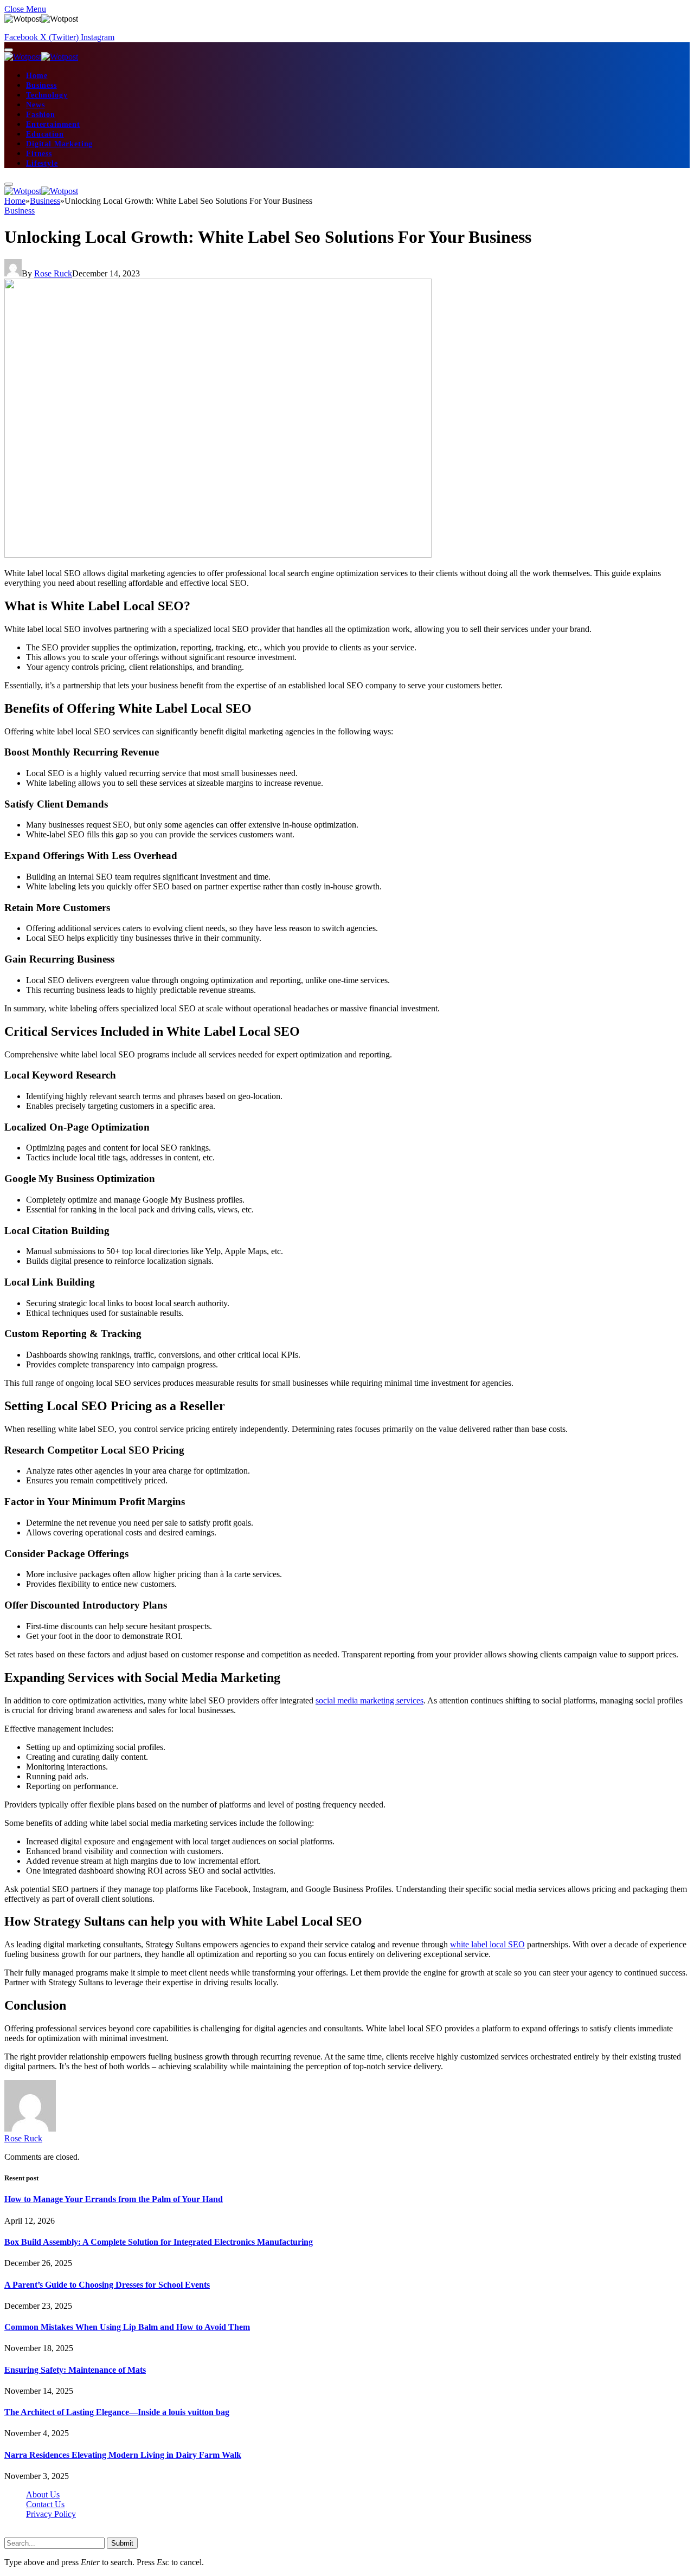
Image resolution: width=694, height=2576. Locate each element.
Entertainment (53, 124)
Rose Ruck (53, 273)
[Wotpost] (41, 57)
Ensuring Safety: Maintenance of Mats (75, 2370)
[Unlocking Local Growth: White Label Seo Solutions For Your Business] (218, 555)
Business (41, 85)
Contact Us (45, 2504)
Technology (47, 95)
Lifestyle (42, 163)
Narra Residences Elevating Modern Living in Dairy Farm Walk (123, 2455)
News (35, 105)
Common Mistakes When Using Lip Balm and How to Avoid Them (127, 2327)
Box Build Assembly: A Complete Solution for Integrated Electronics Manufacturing (159, 2242)
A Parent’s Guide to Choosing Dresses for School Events (107, 2285)
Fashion (41, 115)
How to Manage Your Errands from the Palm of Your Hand (114, 2199)
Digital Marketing (59, 144)
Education (45, 134)
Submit (122, 2543)
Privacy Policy (51, 2514)
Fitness (39, 154)
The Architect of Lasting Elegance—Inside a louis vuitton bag (117, 2412)
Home (37, 76)
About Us (43, 2494)
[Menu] (9, 50)
